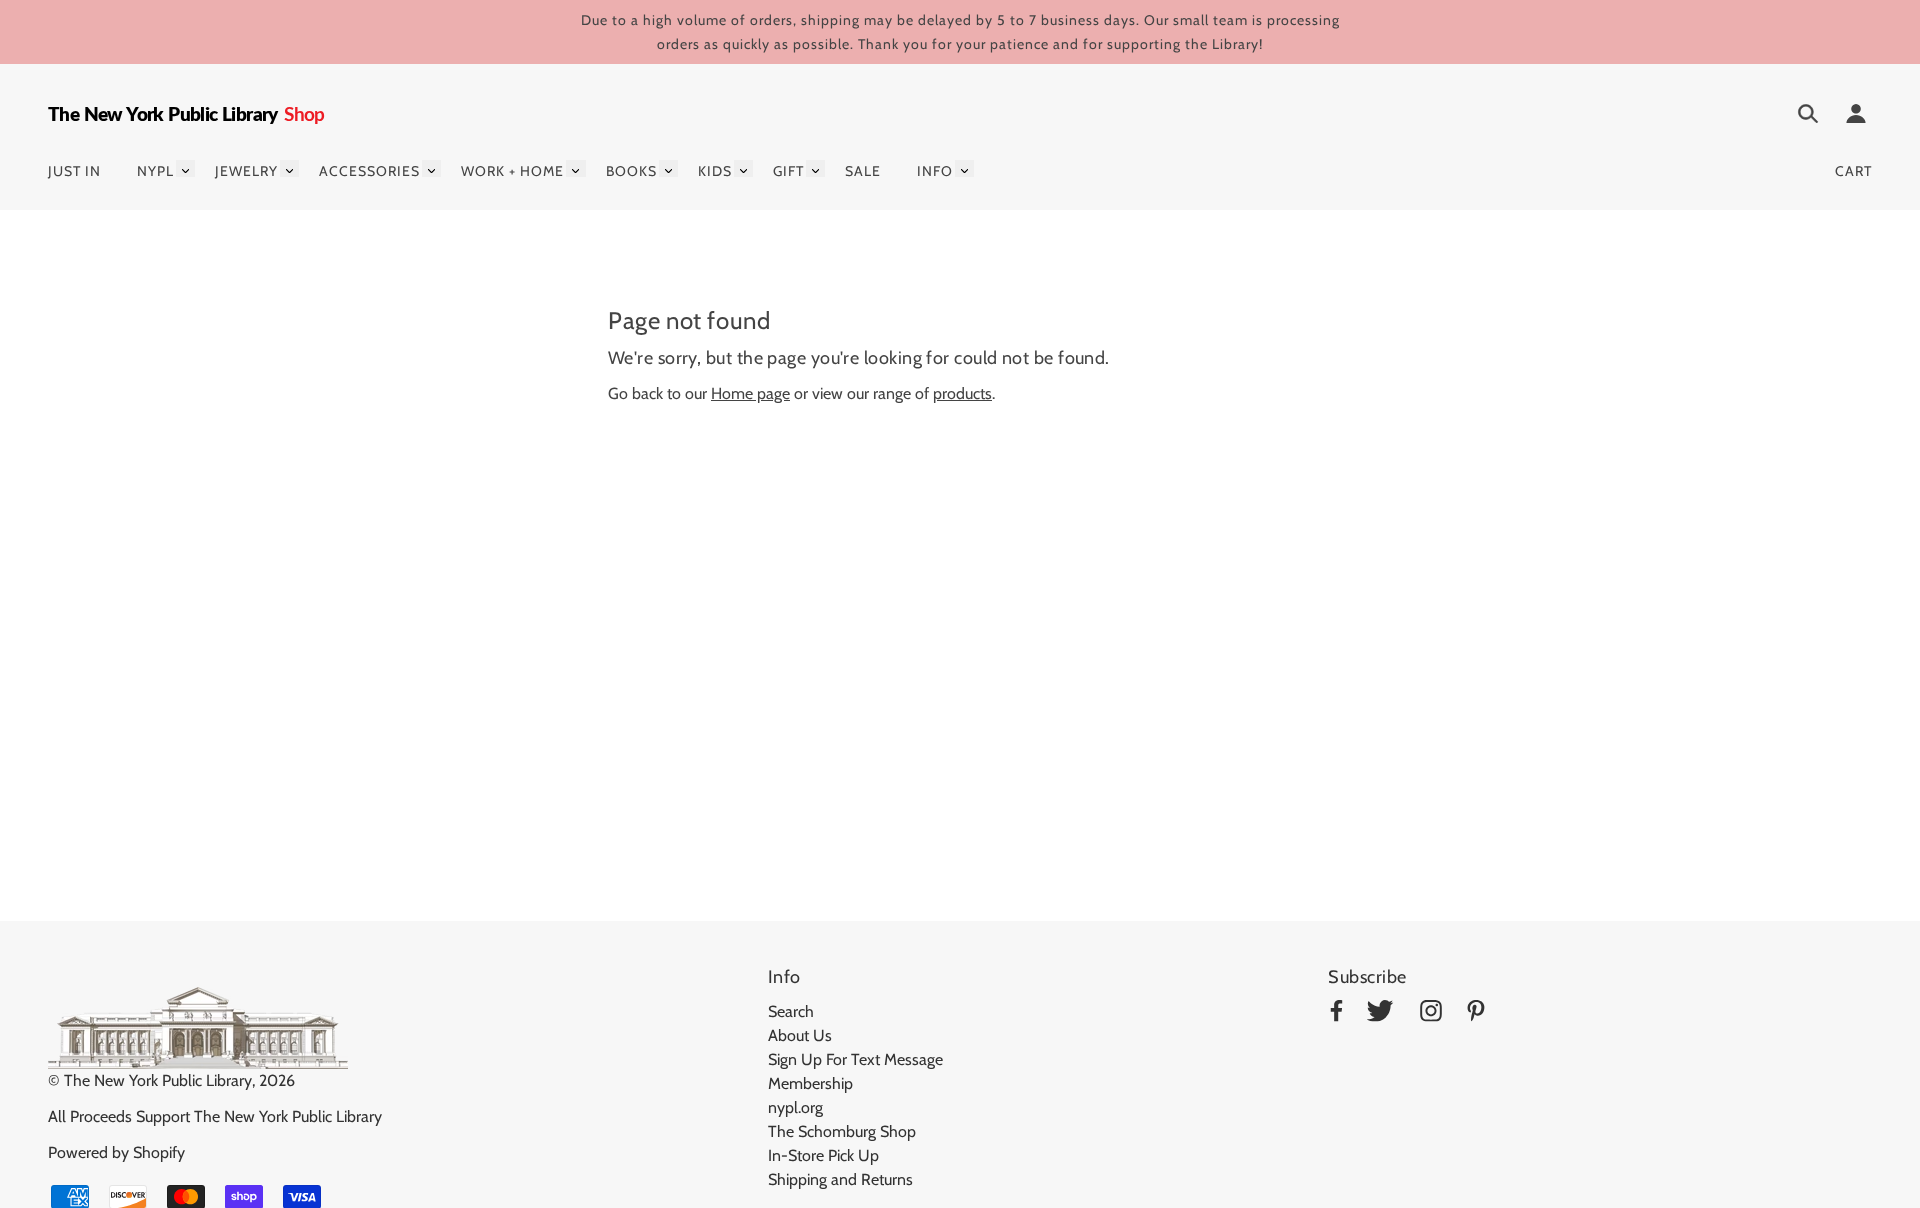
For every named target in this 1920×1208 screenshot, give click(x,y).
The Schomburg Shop (842, 1131)
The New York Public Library (158, 1080)
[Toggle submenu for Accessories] (431, 168)
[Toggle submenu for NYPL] (185, 168)
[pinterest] (1476, 1014)
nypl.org (795, 1107)
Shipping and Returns (840, 1179)
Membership (810, 1083)
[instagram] (1431, 1014)
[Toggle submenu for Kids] (743, 168)
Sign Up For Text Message (855, 1059)
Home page (750, 393)
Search (791, 1011)
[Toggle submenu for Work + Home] (575, 168)
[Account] (1856, 117)
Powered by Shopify (116, 1152)
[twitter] (1380, 1014)
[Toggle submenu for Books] (668, 168)
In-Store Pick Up (823, 1155)
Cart (1853, 171)
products (962, 393)
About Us (800, 1035)
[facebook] (1336, 1014)
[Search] (1808, 117)
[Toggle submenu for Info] (964, 168)
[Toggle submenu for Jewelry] (289, 168)
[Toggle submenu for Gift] (815, 168)
